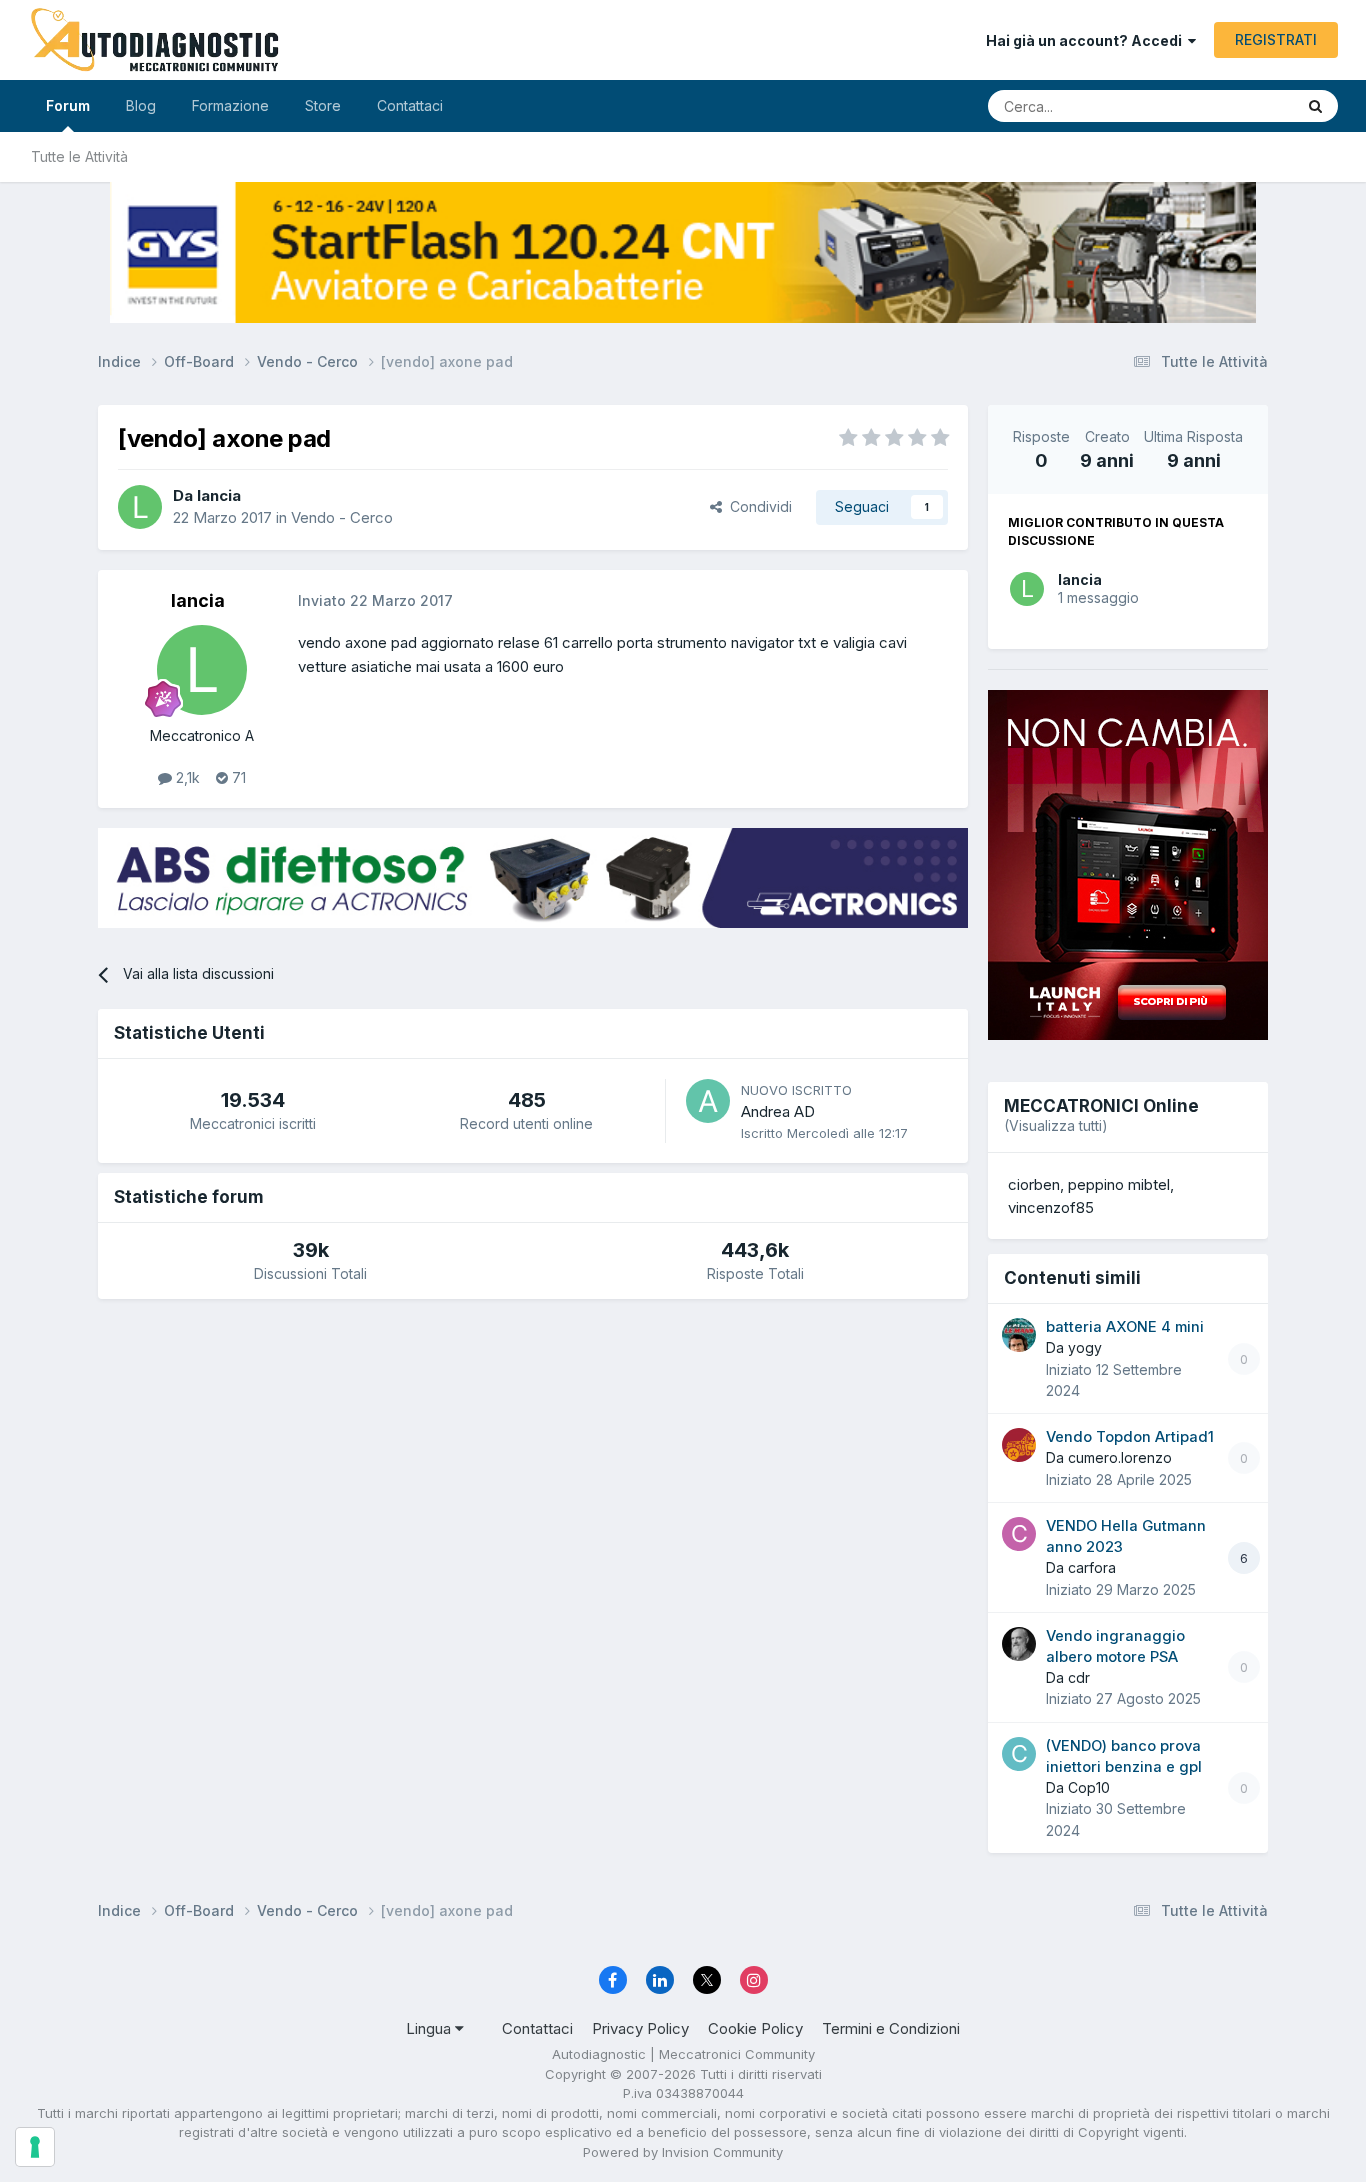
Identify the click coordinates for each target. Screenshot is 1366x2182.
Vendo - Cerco (342, 517)
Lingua (430, 2028)
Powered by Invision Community (683, 2152)
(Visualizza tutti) (1056, 1125)
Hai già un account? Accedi (1087, 40)
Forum (68, 105)
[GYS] (683, 252)
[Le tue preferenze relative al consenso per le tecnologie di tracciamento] (35, 2147)
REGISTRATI (1276, 39)
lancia (1080, 579)
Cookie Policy (755, 2028)
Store (323, 105)
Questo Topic (1225, 105)
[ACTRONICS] (533, 878)
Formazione (230, 105)
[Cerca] (1315, 106)
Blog (141, 105)
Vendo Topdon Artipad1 (1130, 1437)
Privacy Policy (640, 2028)
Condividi (757, 506)
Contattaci (410, 105)
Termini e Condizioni (891, 2028)
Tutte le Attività (79, 156)
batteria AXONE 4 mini (1125, 1327)
